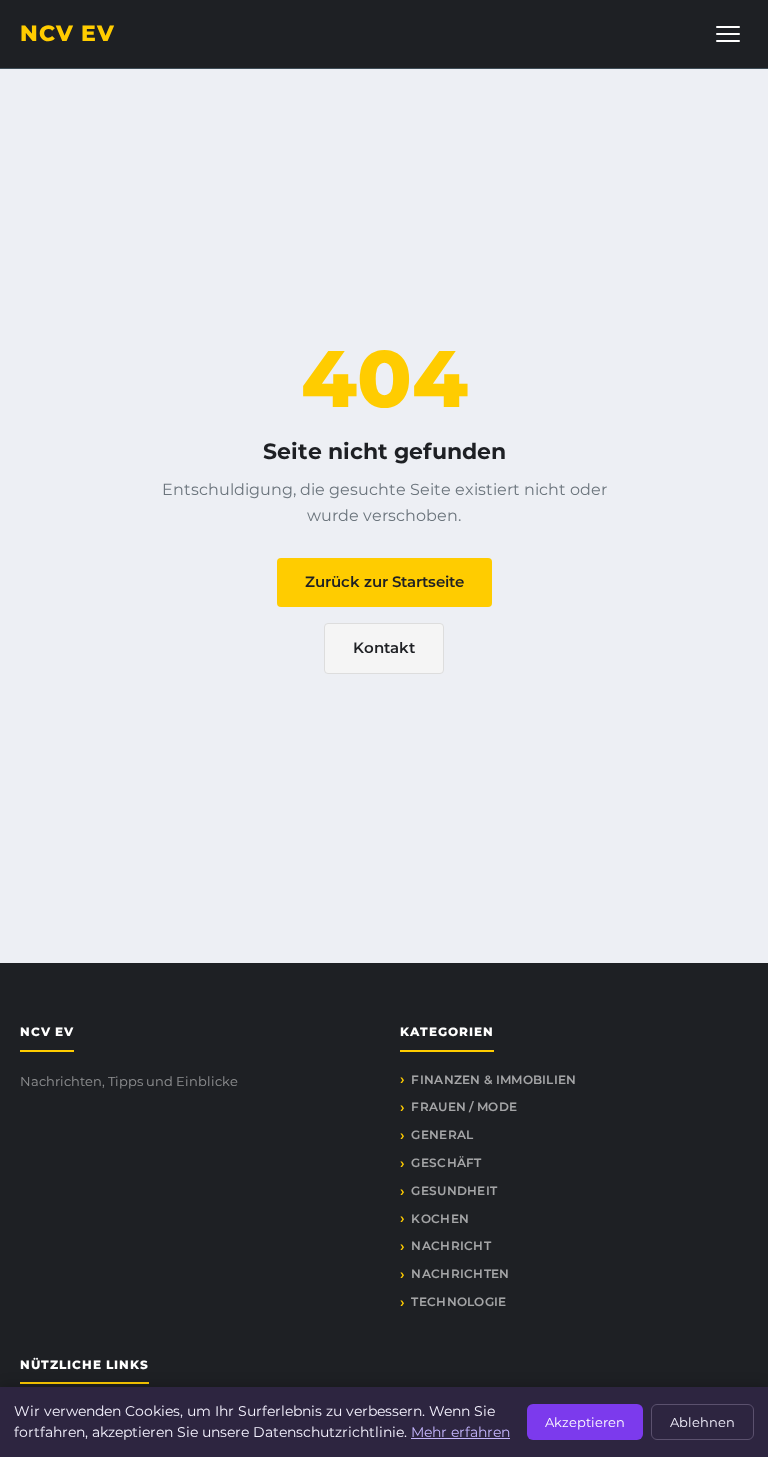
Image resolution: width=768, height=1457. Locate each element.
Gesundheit (454, 1190)
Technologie (458, 1301)
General (442, 1134)
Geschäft (446, 1162)
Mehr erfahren (460, 1432)
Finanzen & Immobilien (493, 1079)
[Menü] (728, 34)
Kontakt (384, 647)
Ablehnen (702, 1422)
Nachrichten (460, 1273)
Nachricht (451, 1245)
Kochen (440, 1218)
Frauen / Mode (464, 1106)
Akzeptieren (585, 1422)
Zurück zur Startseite (384, 581)
